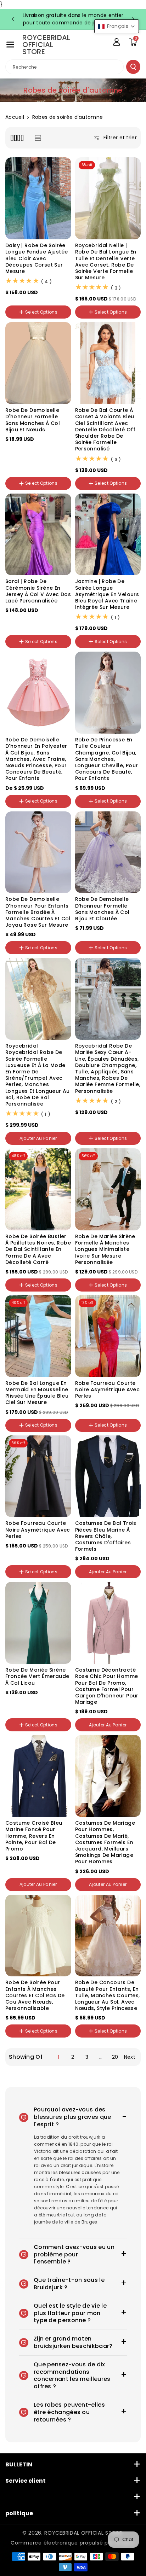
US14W (33, 1703)
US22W (60, 1711)
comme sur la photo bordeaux (101, 1147)
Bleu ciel (52, 628)
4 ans (104, 2043)
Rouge (16, 470)
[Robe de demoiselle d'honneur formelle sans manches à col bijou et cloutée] (108, 852)
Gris (34, 470)
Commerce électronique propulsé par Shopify (73, 2543)
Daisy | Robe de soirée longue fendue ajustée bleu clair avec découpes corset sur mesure (36, 258)
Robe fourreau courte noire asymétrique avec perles (108, 1390)
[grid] (17, 138)
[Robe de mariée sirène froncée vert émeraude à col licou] (38, 1623)
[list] (38, 138)
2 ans (85, 2043)
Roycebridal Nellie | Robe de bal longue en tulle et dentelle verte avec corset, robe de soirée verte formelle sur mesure (106, 261)
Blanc (85, 1277)
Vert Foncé (20, 1563)
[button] (10, 45)
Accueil (15, 117)
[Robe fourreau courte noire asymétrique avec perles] (108, 1336)
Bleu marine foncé (29, 461)
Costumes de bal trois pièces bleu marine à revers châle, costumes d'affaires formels (106, 1536)
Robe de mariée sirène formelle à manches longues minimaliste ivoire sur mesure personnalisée (105, 1249)
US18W (16, 1711)
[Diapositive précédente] (13, 19)
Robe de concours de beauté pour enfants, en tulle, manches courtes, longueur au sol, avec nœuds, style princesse (108, 1995)
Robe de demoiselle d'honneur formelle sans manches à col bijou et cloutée (102, 909)
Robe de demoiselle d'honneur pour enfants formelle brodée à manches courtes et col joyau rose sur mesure (38, 912)
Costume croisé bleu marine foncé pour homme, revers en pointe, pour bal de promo (34, 1836)
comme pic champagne (106, 1128)
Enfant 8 (18, 2043)
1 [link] (58, 2057)
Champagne (23, 453)
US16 (14, 1703)
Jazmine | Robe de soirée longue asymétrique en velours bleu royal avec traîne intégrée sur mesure (107, 594)
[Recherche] (133, 67)
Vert (32, 628)
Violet (51, 453)
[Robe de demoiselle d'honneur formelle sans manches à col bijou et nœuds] (38, 363)
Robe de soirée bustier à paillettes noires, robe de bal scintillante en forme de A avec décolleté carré (38, 1249)
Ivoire (84, 1119)
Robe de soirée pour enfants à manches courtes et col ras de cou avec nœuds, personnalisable (35, 1995)
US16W (54, 1703)
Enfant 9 (43, 2043)
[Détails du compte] (117, 42)
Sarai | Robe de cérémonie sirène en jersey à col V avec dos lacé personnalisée (38, 591)
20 (115, 2057)
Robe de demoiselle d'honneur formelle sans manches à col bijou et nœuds (33, 420)
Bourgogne (91, 934)
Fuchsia (102, 1417)
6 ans (123, 2043)
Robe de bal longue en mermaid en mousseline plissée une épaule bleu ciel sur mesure (37, 1393)
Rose (130, 934)
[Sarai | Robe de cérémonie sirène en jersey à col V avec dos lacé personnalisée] (38, 535)
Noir (13, 1277)
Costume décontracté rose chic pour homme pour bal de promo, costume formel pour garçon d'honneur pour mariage (107, 1686)
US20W (38, 1711)
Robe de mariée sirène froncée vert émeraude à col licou (37, 1676)
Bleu (50, 470)
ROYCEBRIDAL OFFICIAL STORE (83, 2533)
